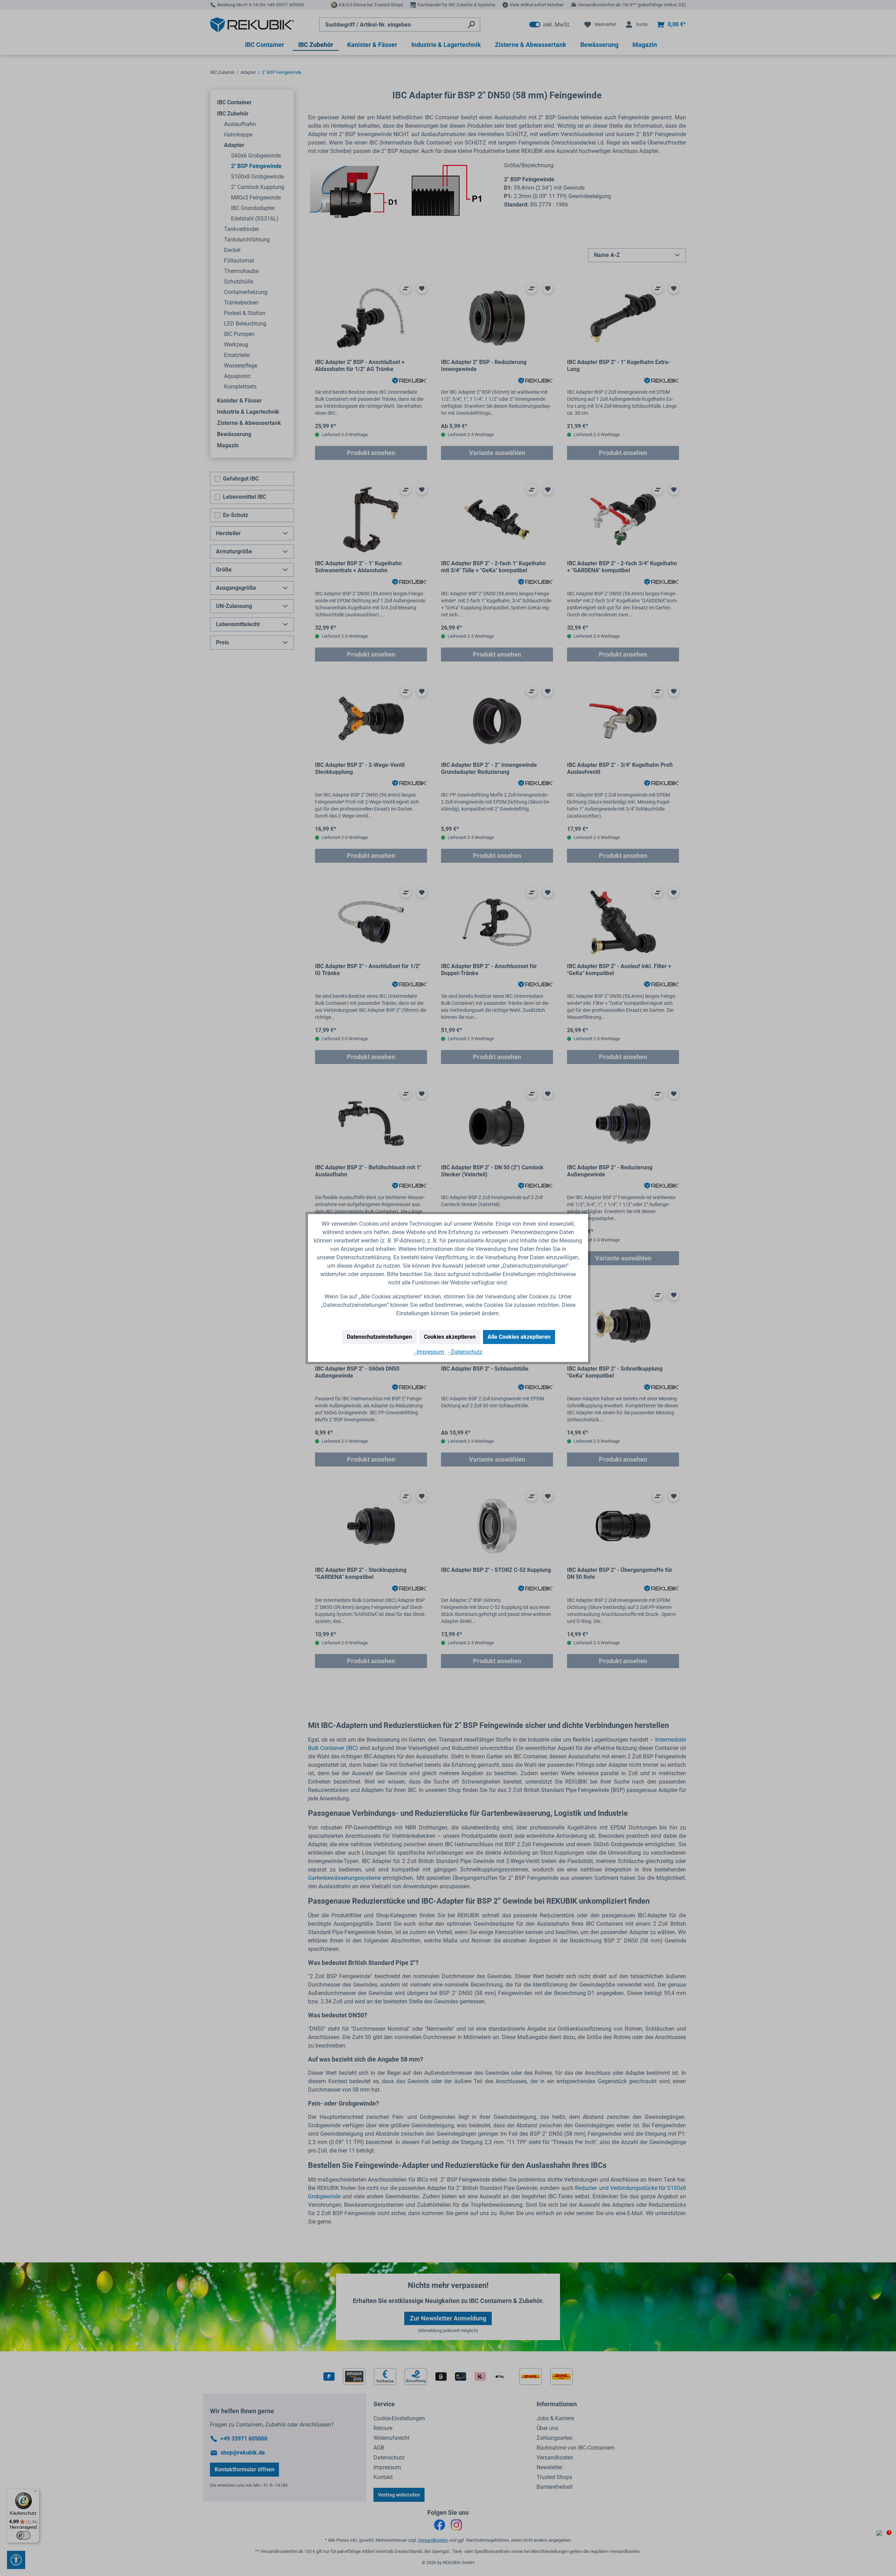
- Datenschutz (465, 1352)
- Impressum (430, 1352)
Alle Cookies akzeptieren (519, 1337)
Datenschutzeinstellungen (379, 1337)
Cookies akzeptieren (450, 1337)
